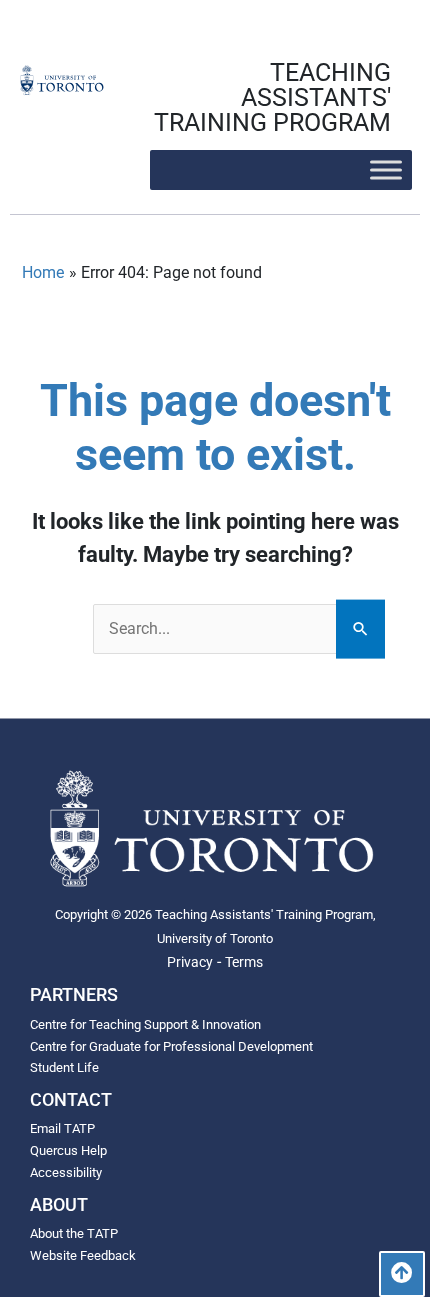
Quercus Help (68, 1150)
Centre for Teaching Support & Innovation (145, 1024)
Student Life (64, 1067)
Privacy (190, 962)
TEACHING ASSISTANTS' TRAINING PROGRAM (272, 97)
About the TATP (74, 1233)
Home (43, 272)
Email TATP (62, 1128)
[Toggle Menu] (386, 169)
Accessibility (66, 1172)
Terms (244, 962)
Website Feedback (83, 1255)
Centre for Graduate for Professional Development (171, 1046)
